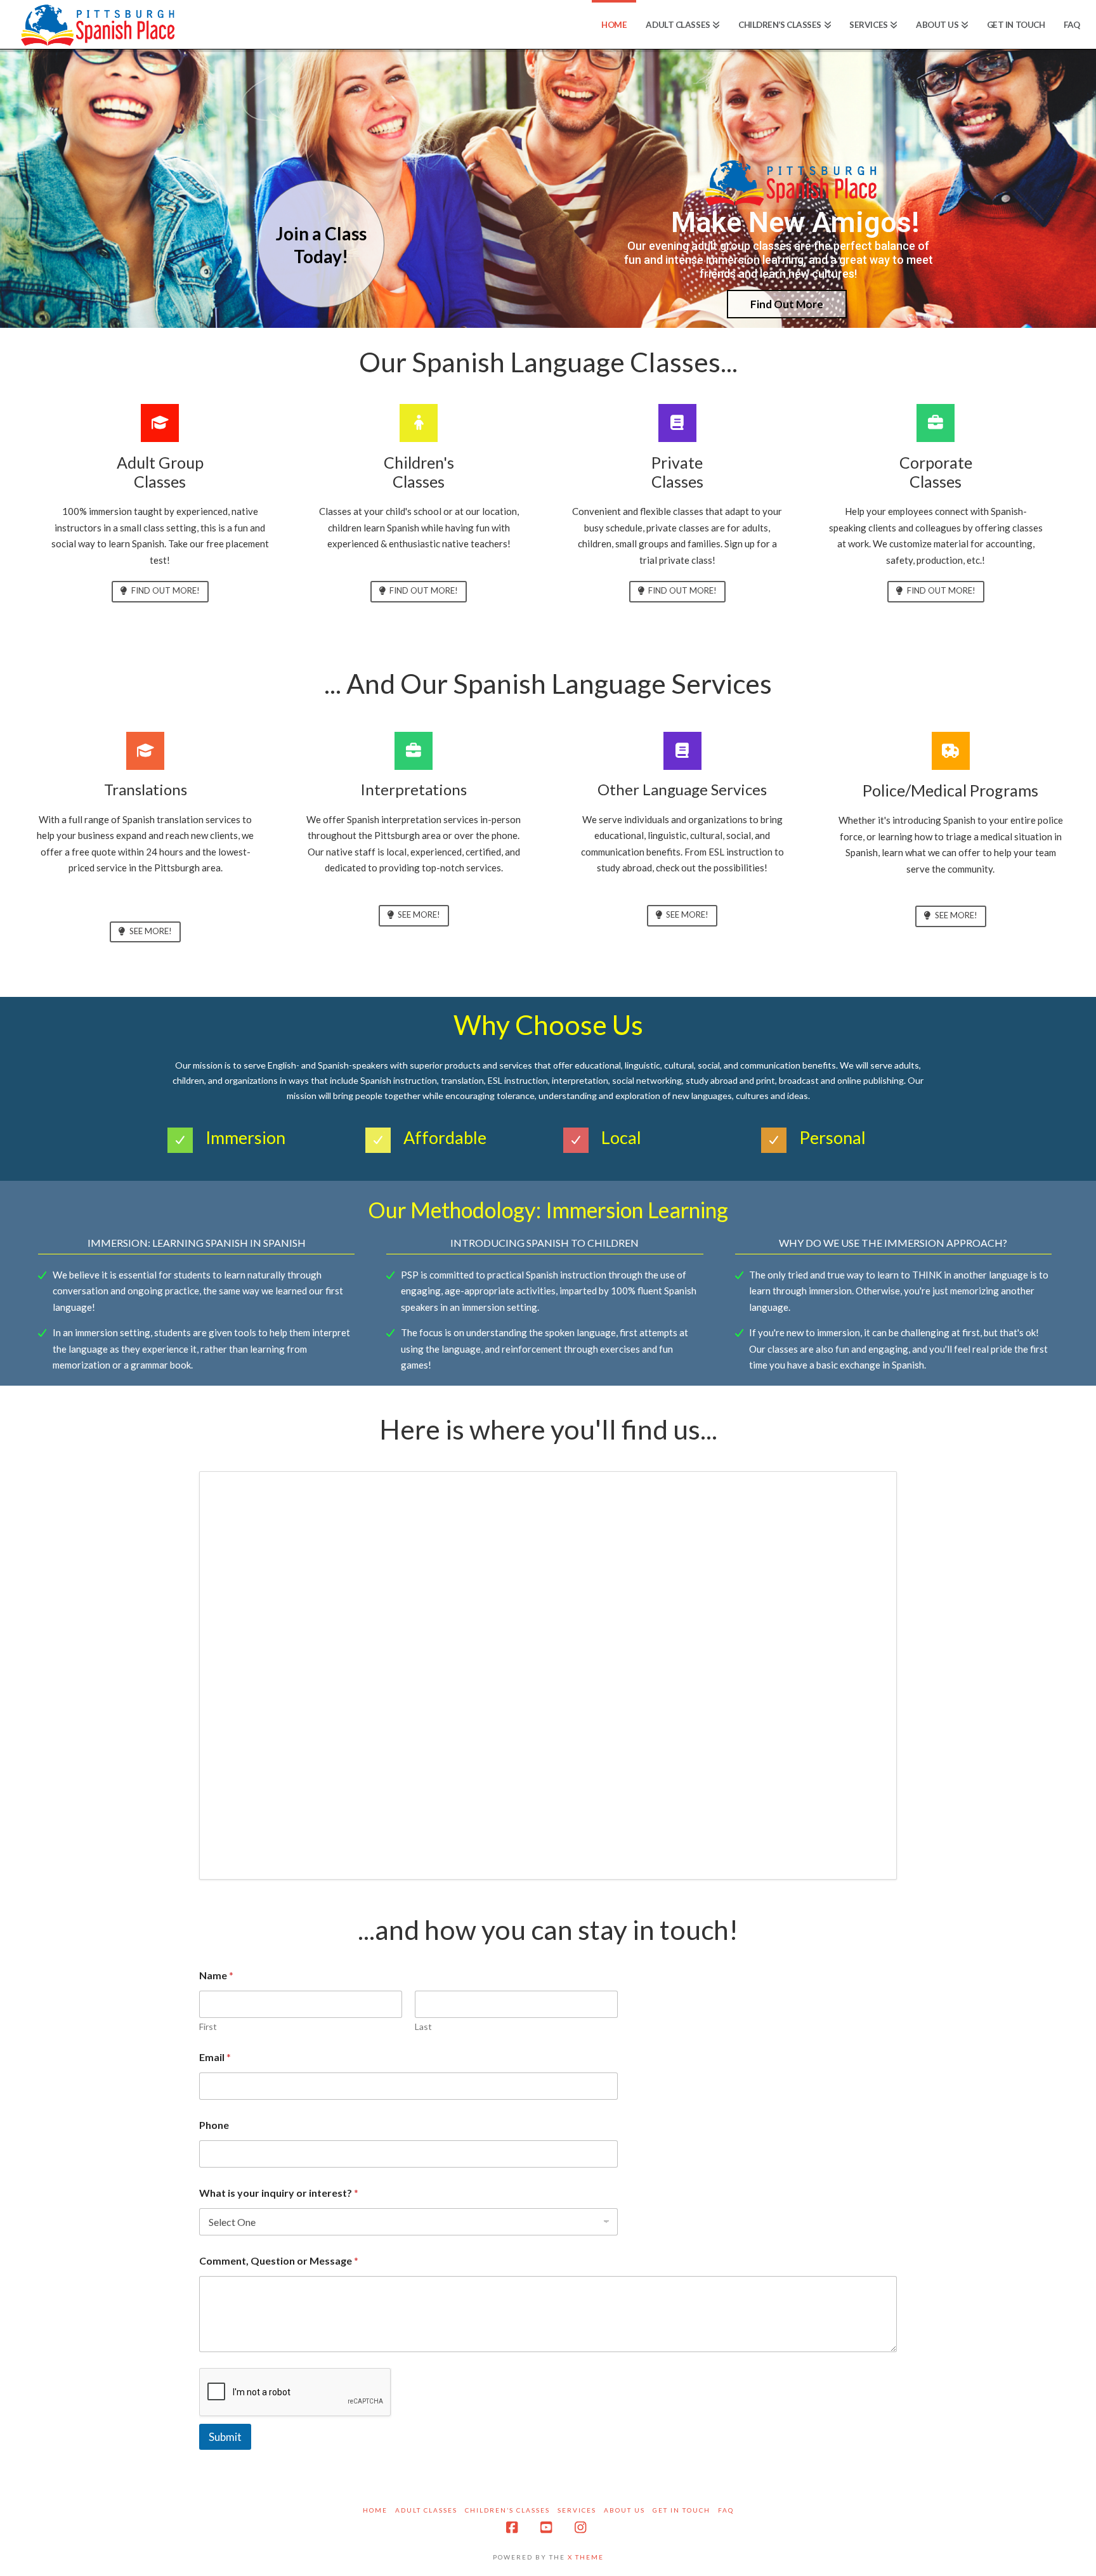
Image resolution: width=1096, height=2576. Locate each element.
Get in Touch (682, 2510)
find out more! (424, 590)
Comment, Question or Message (279, 2261)
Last (423, 2026)
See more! (151, 931)
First (208, 2026)
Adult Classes (426, 2510)
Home (375, 2510)
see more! (687, 914)
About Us (624, 2510)
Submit (225, 2437)
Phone (214, 2125)
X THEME (586, 2557)
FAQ (726, 2510)
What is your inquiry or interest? (279, 2193)
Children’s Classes (507, 2510)
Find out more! (166, 590)
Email (215, 2057)
